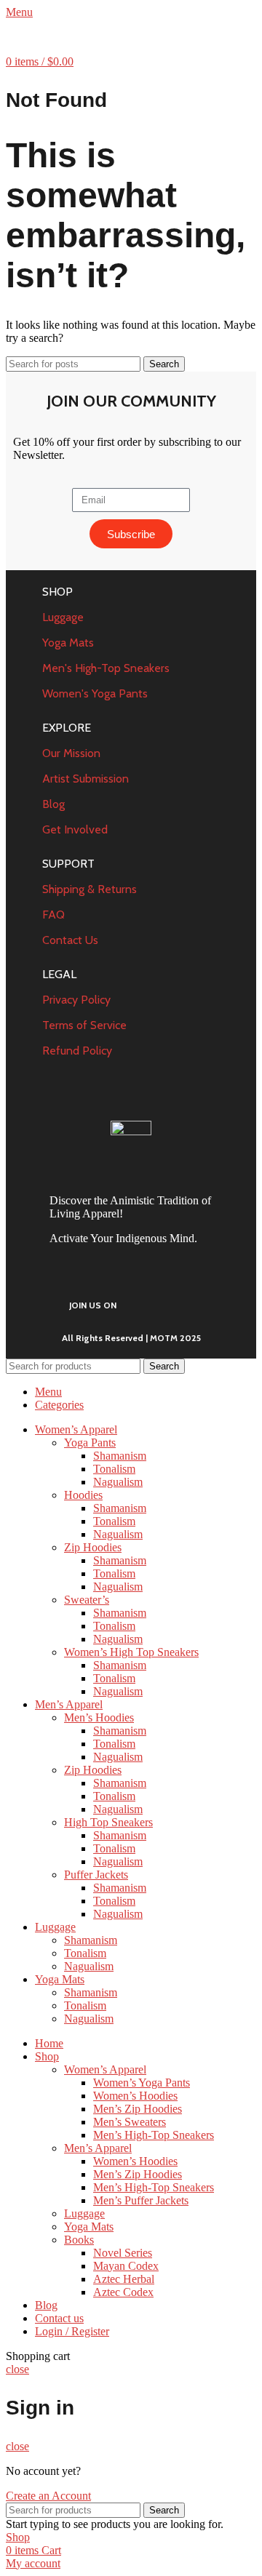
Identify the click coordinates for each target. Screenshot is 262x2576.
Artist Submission (86, 779)
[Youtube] (184, 1304)
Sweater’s (87, 1600)
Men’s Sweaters (130, 2122)
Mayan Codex (126, 2266)
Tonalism (114, 1469)
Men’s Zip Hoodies (138, 2109)
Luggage (63, 617)
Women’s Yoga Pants (142, 2083)
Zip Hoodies (93, 1547)
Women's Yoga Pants (95, 693)
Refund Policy (77, 1051)
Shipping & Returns (90, 889)
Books (79, 2240)
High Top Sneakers (108, 1822)
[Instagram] (219, 1304)
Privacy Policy (76, 1000)
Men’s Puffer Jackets (141, 2200)
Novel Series (123, 2253)
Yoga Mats (68, 643)
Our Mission (71, 753)
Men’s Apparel (98, 2148)
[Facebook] (149, 1304)
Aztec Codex (123, 2292)
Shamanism (120, 1456)
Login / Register (72, 2331)
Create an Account (48, 2496)
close (17, 2369)
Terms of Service (84, 1025)
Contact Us (70, 940)
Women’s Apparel (105, 2069)
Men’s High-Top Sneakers (154, 2135)
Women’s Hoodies (135, 2096)
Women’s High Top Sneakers (131, 1652)
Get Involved (75, 829)
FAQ (53, 915)
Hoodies (83, 1495)
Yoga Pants (90, 1443)
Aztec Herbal (124, 2279)
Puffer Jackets (96, 1875)
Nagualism (118, 1482)
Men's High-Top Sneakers (106, 668)
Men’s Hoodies (99, 1717)
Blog (53, 804)
